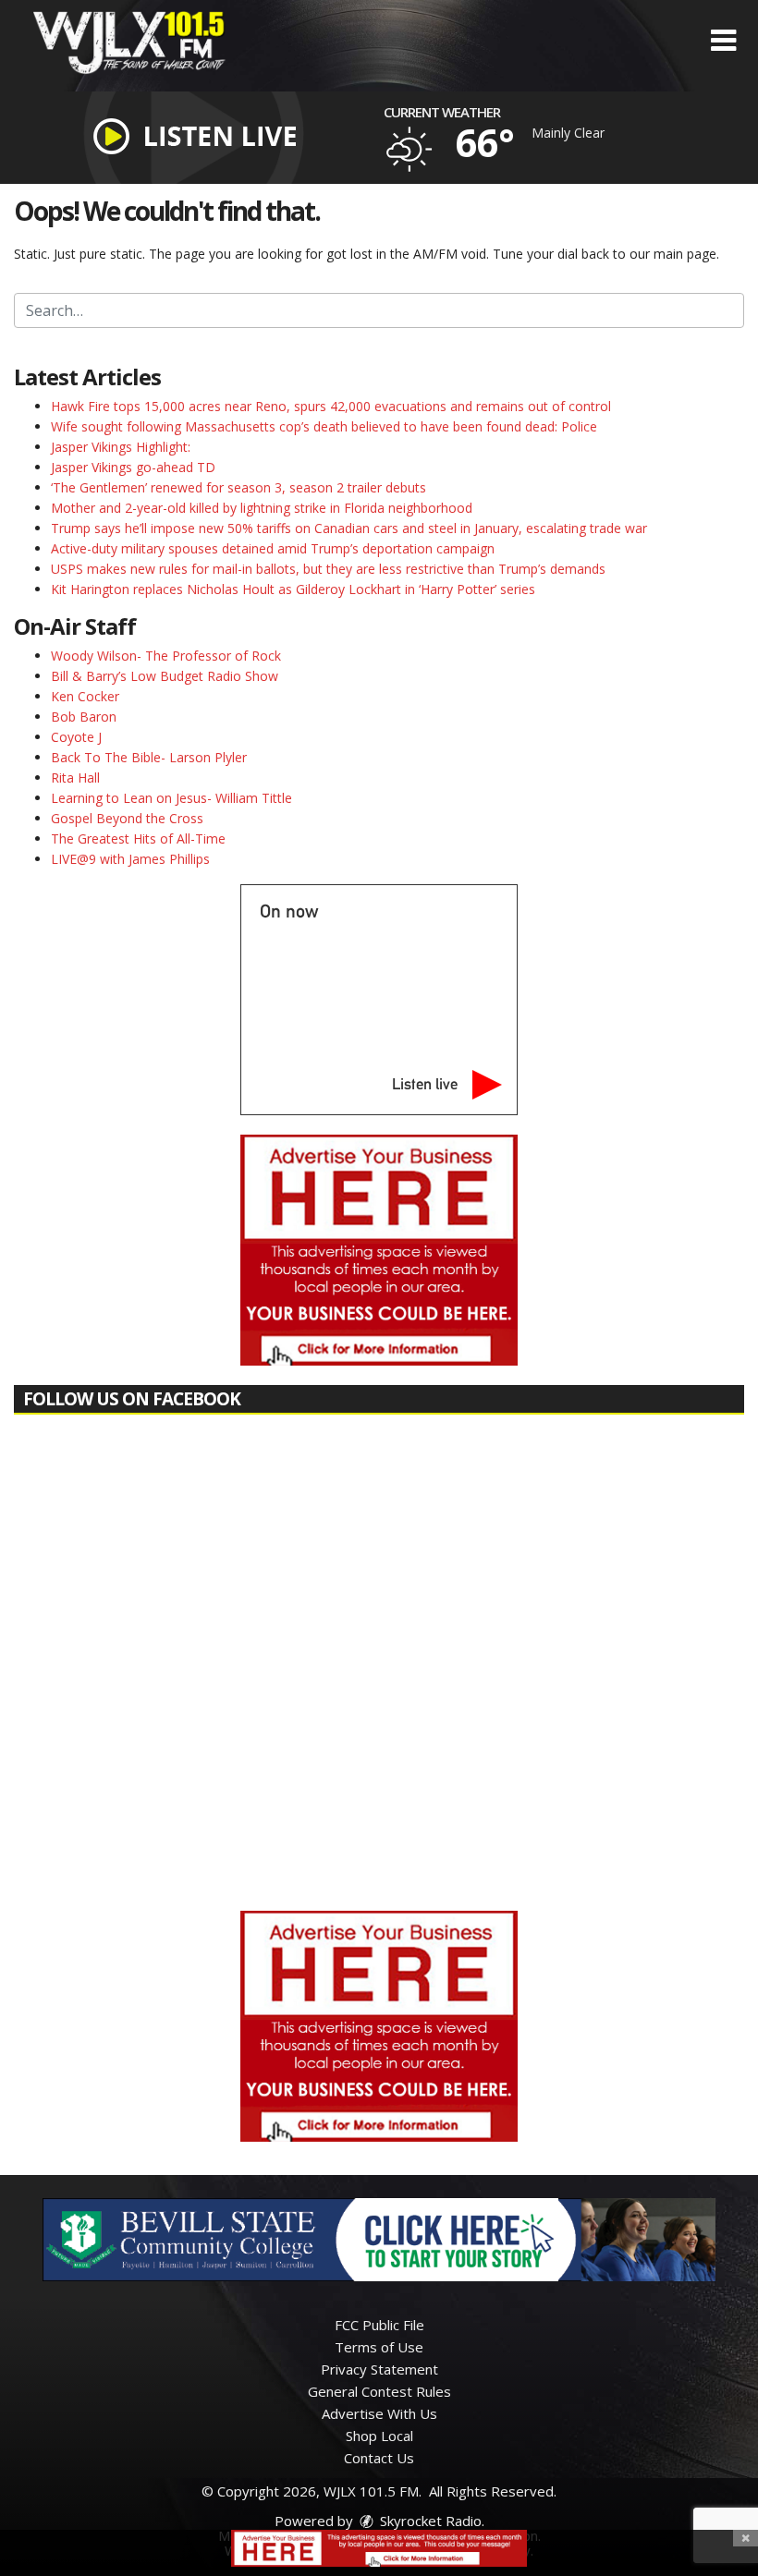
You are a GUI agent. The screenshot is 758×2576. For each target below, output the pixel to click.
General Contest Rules (379, 2391)
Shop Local (379, 2436)
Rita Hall (75, 778)
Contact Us (379, 2458)
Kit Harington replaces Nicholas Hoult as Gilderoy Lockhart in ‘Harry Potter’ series (293, 589)
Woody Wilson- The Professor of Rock (166, 656)
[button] (723, 41)
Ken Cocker (85, 696)
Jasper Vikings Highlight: (121, 447)
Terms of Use (379, 2347)
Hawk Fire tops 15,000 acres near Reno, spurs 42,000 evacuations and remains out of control (331, 406)
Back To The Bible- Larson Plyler (149, 757)
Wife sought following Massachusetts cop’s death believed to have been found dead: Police (324, 426)
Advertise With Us (379, 2413)
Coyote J (76, 737)
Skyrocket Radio (429, 2521)
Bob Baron (84, 717)
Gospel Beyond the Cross (127, 818)
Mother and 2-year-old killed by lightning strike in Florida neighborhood (262, 508)
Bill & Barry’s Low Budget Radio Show (165, 676)
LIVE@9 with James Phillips (130, 859)
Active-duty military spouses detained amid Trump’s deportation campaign (273, 548)
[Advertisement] (379, 1250)
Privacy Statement (379, 2369)
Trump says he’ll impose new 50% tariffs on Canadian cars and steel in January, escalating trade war (349, 528)
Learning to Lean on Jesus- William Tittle (171, 798)
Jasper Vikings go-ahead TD (133, 467)
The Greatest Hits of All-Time (138, 838)
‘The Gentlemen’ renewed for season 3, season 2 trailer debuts (238, 487)
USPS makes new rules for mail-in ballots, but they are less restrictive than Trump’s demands (328, 569)
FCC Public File (379, 2325)
